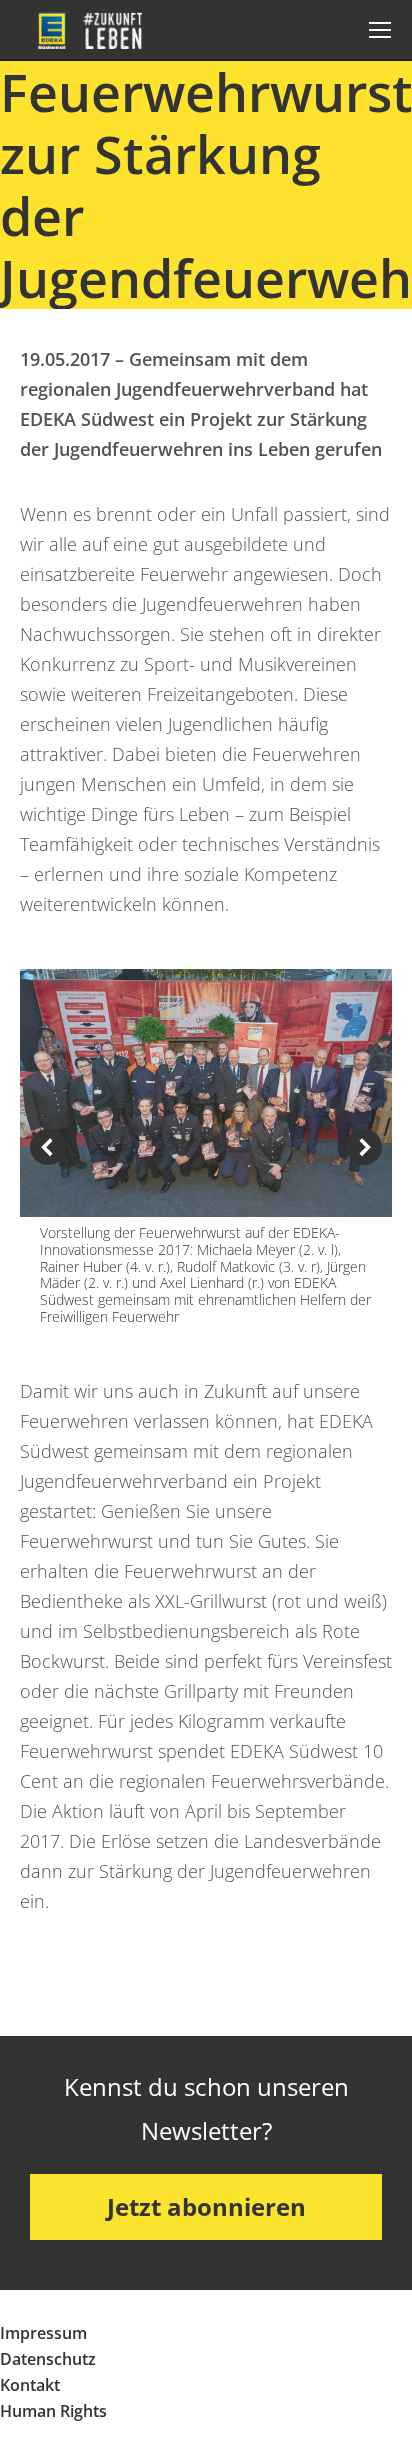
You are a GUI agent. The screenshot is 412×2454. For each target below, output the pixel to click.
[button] (48, 1147)
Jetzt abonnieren (206, 2206)
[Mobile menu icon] (380, 30)
